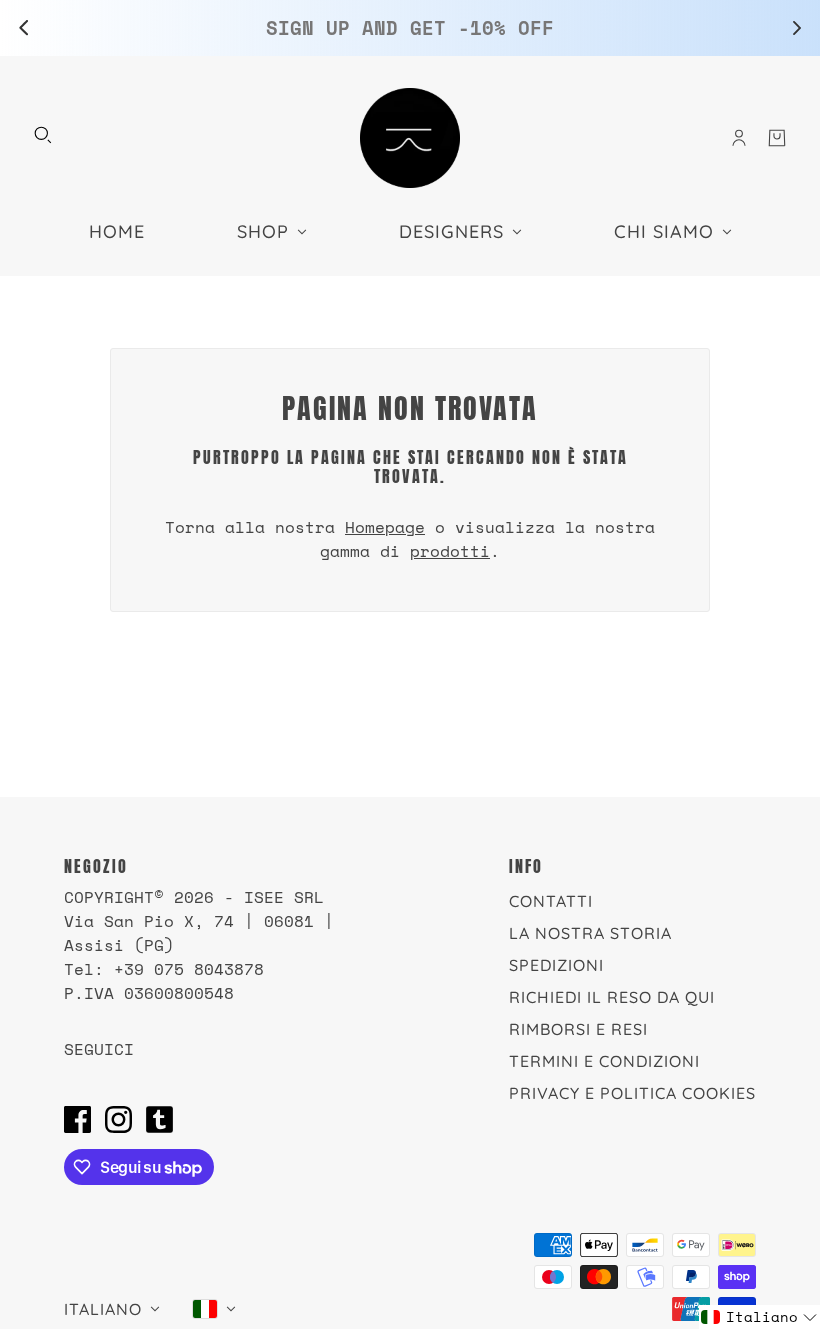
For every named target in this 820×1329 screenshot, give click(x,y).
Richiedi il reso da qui (612, 997)
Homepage (385, 527)
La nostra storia (590, 933)
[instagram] (118, 1119)
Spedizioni (556, 965)
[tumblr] (159, 1119)
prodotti (450, 551)
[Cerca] (43, 135)
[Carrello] (777, 138)
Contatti (551, 901)
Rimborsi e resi (578, 1029)
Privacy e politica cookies (632, 1093)
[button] (759, 1317)
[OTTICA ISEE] (410, 138)
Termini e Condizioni (604, 1061)
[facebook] (77, 1119)
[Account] (739, 138)
